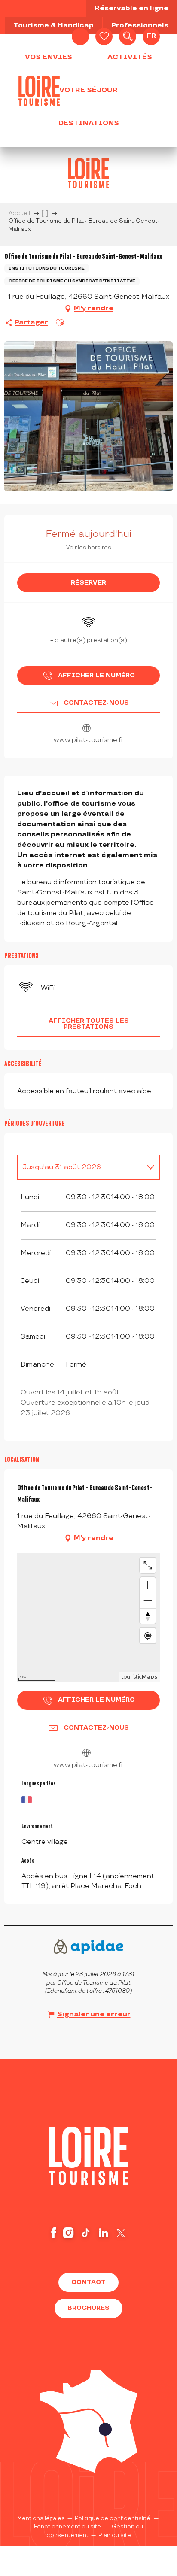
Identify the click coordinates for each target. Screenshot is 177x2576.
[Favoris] (104, 36)
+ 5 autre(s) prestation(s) (89, 640)
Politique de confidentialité (113, 2518)
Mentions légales (41, 2518)
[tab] (80, 1167)
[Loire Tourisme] (39, 91)
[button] (128, 36)
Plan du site (115, 2535)
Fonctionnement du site (67, 2527)
